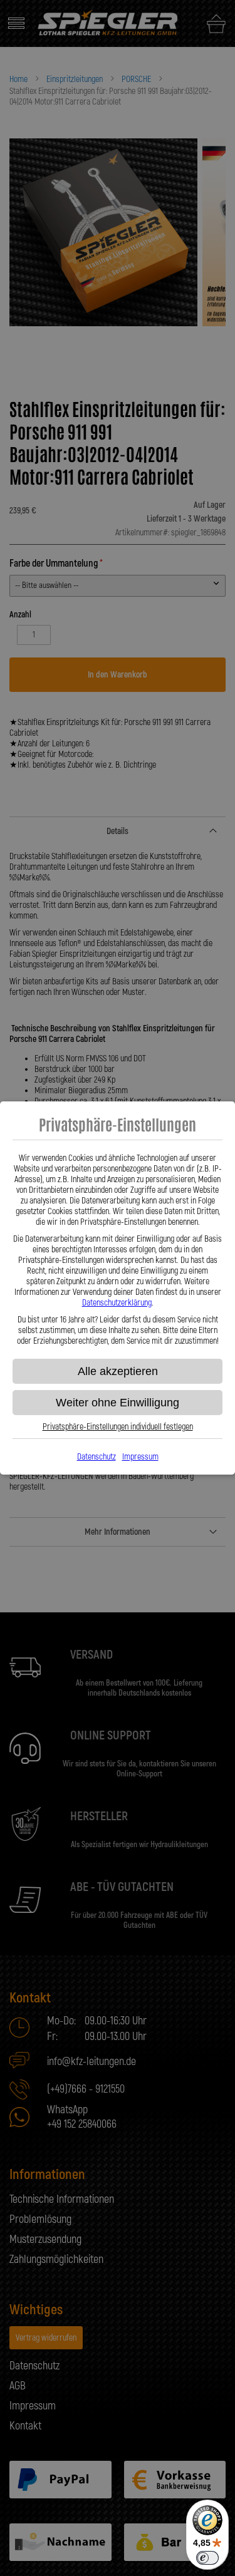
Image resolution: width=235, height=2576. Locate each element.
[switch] (207, 2558)
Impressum (140, 1457)
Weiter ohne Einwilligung (118, 1403)
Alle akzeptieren (118, 1371)
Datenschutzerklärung (117, 1303)
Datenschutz (97, 1457)
